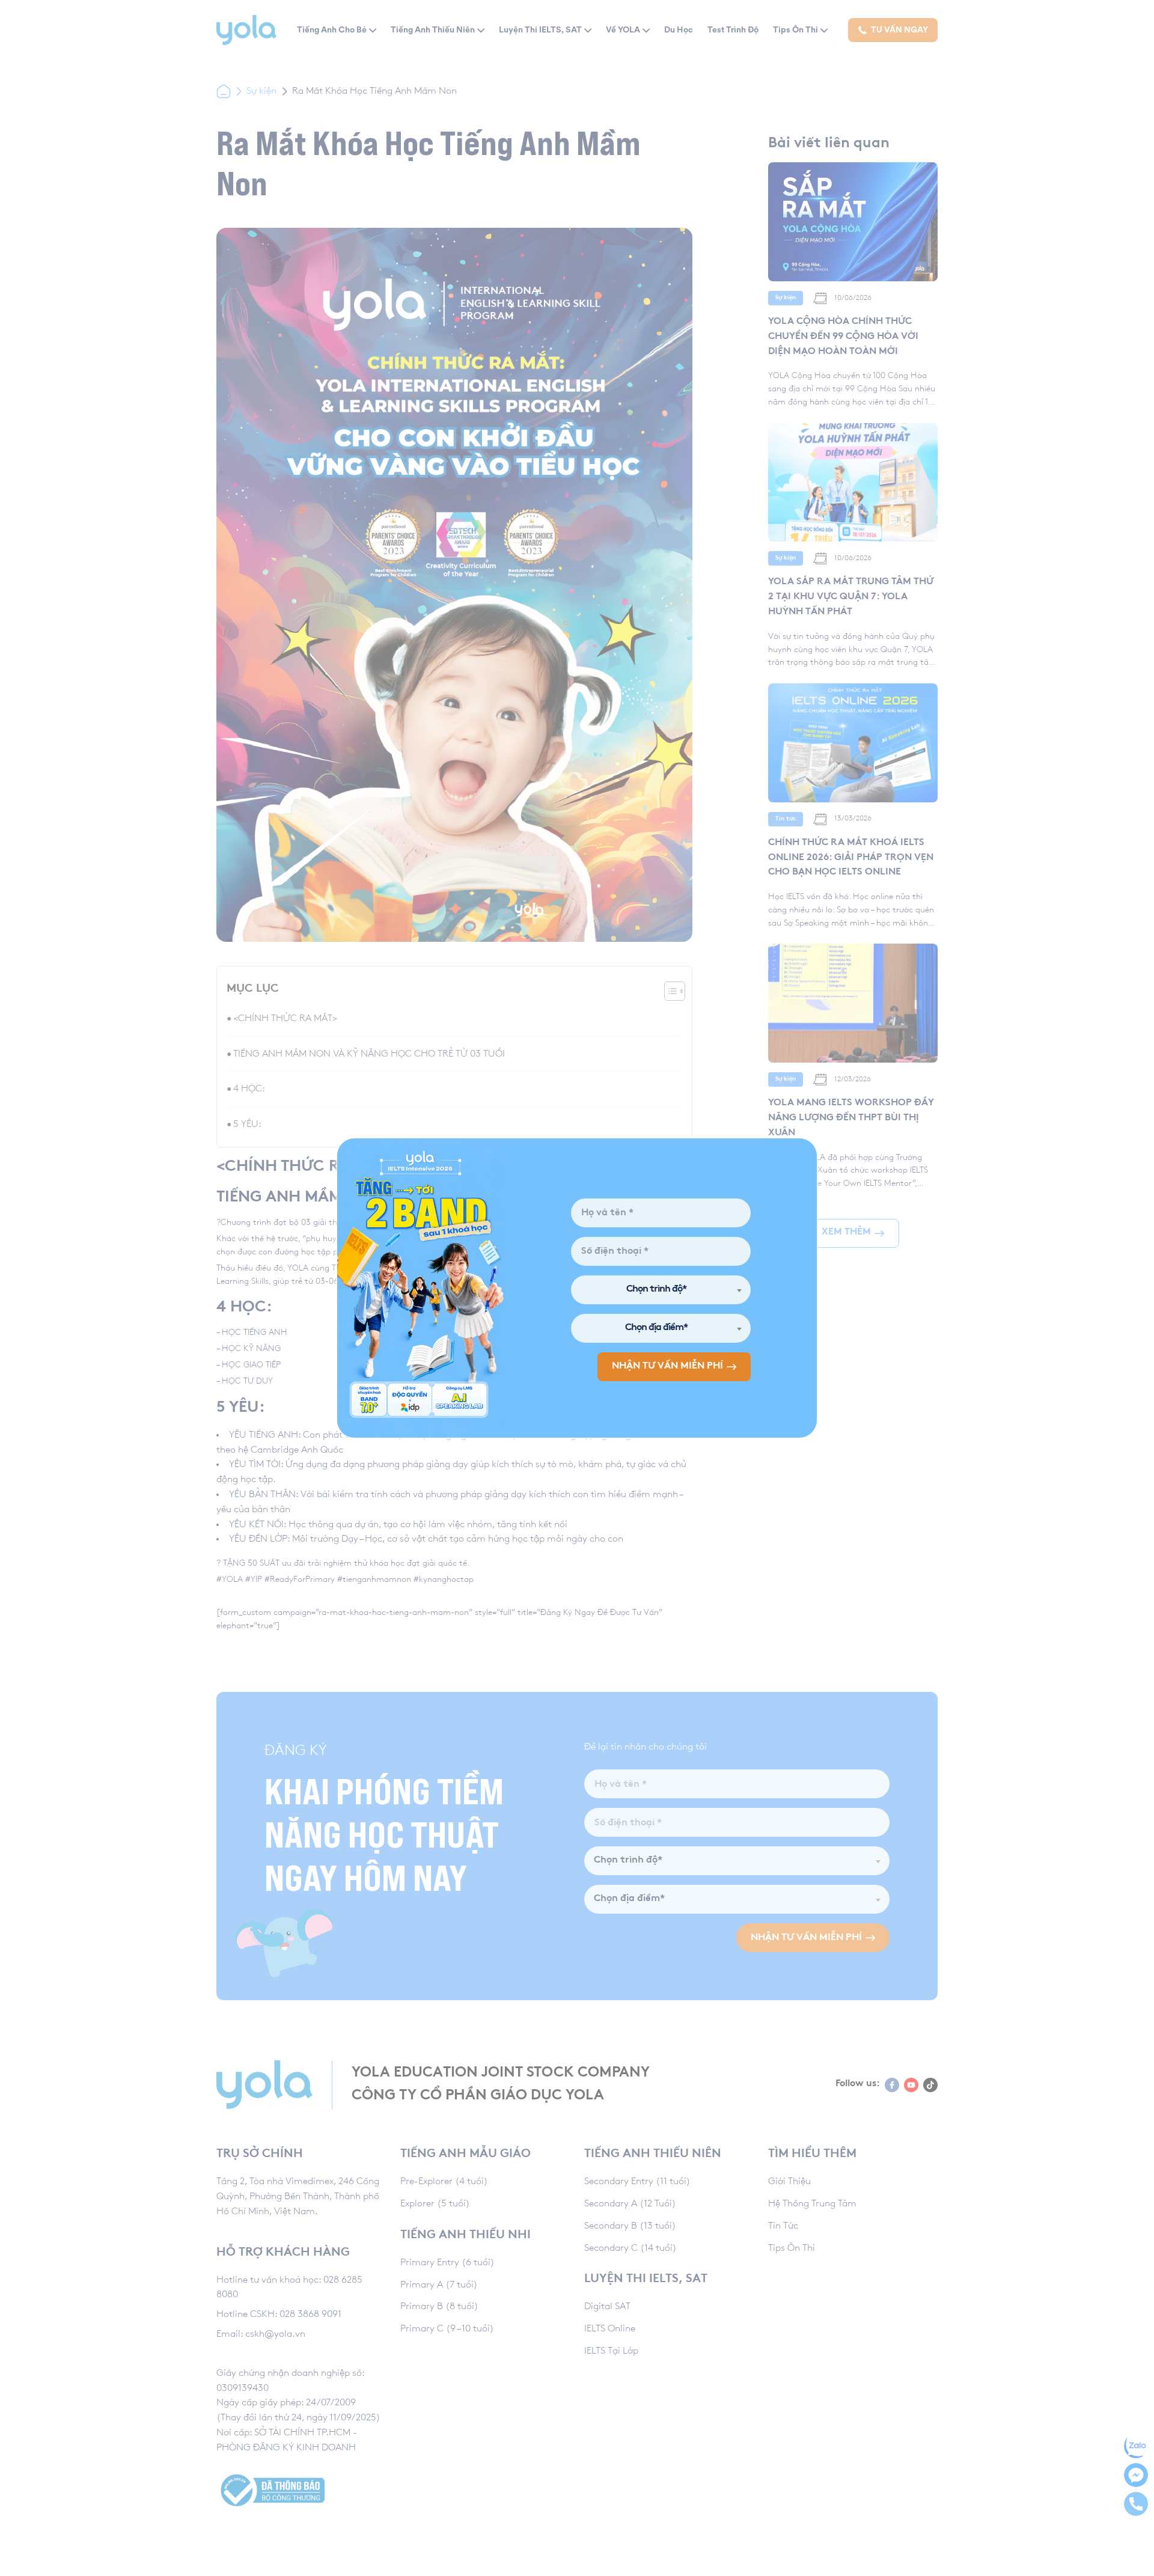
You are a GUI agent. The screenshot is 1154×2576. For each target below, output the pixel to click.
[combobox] (661, 1290)
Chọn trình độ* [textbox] (656, 1290)
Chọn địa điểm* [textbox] (656, 1328)
